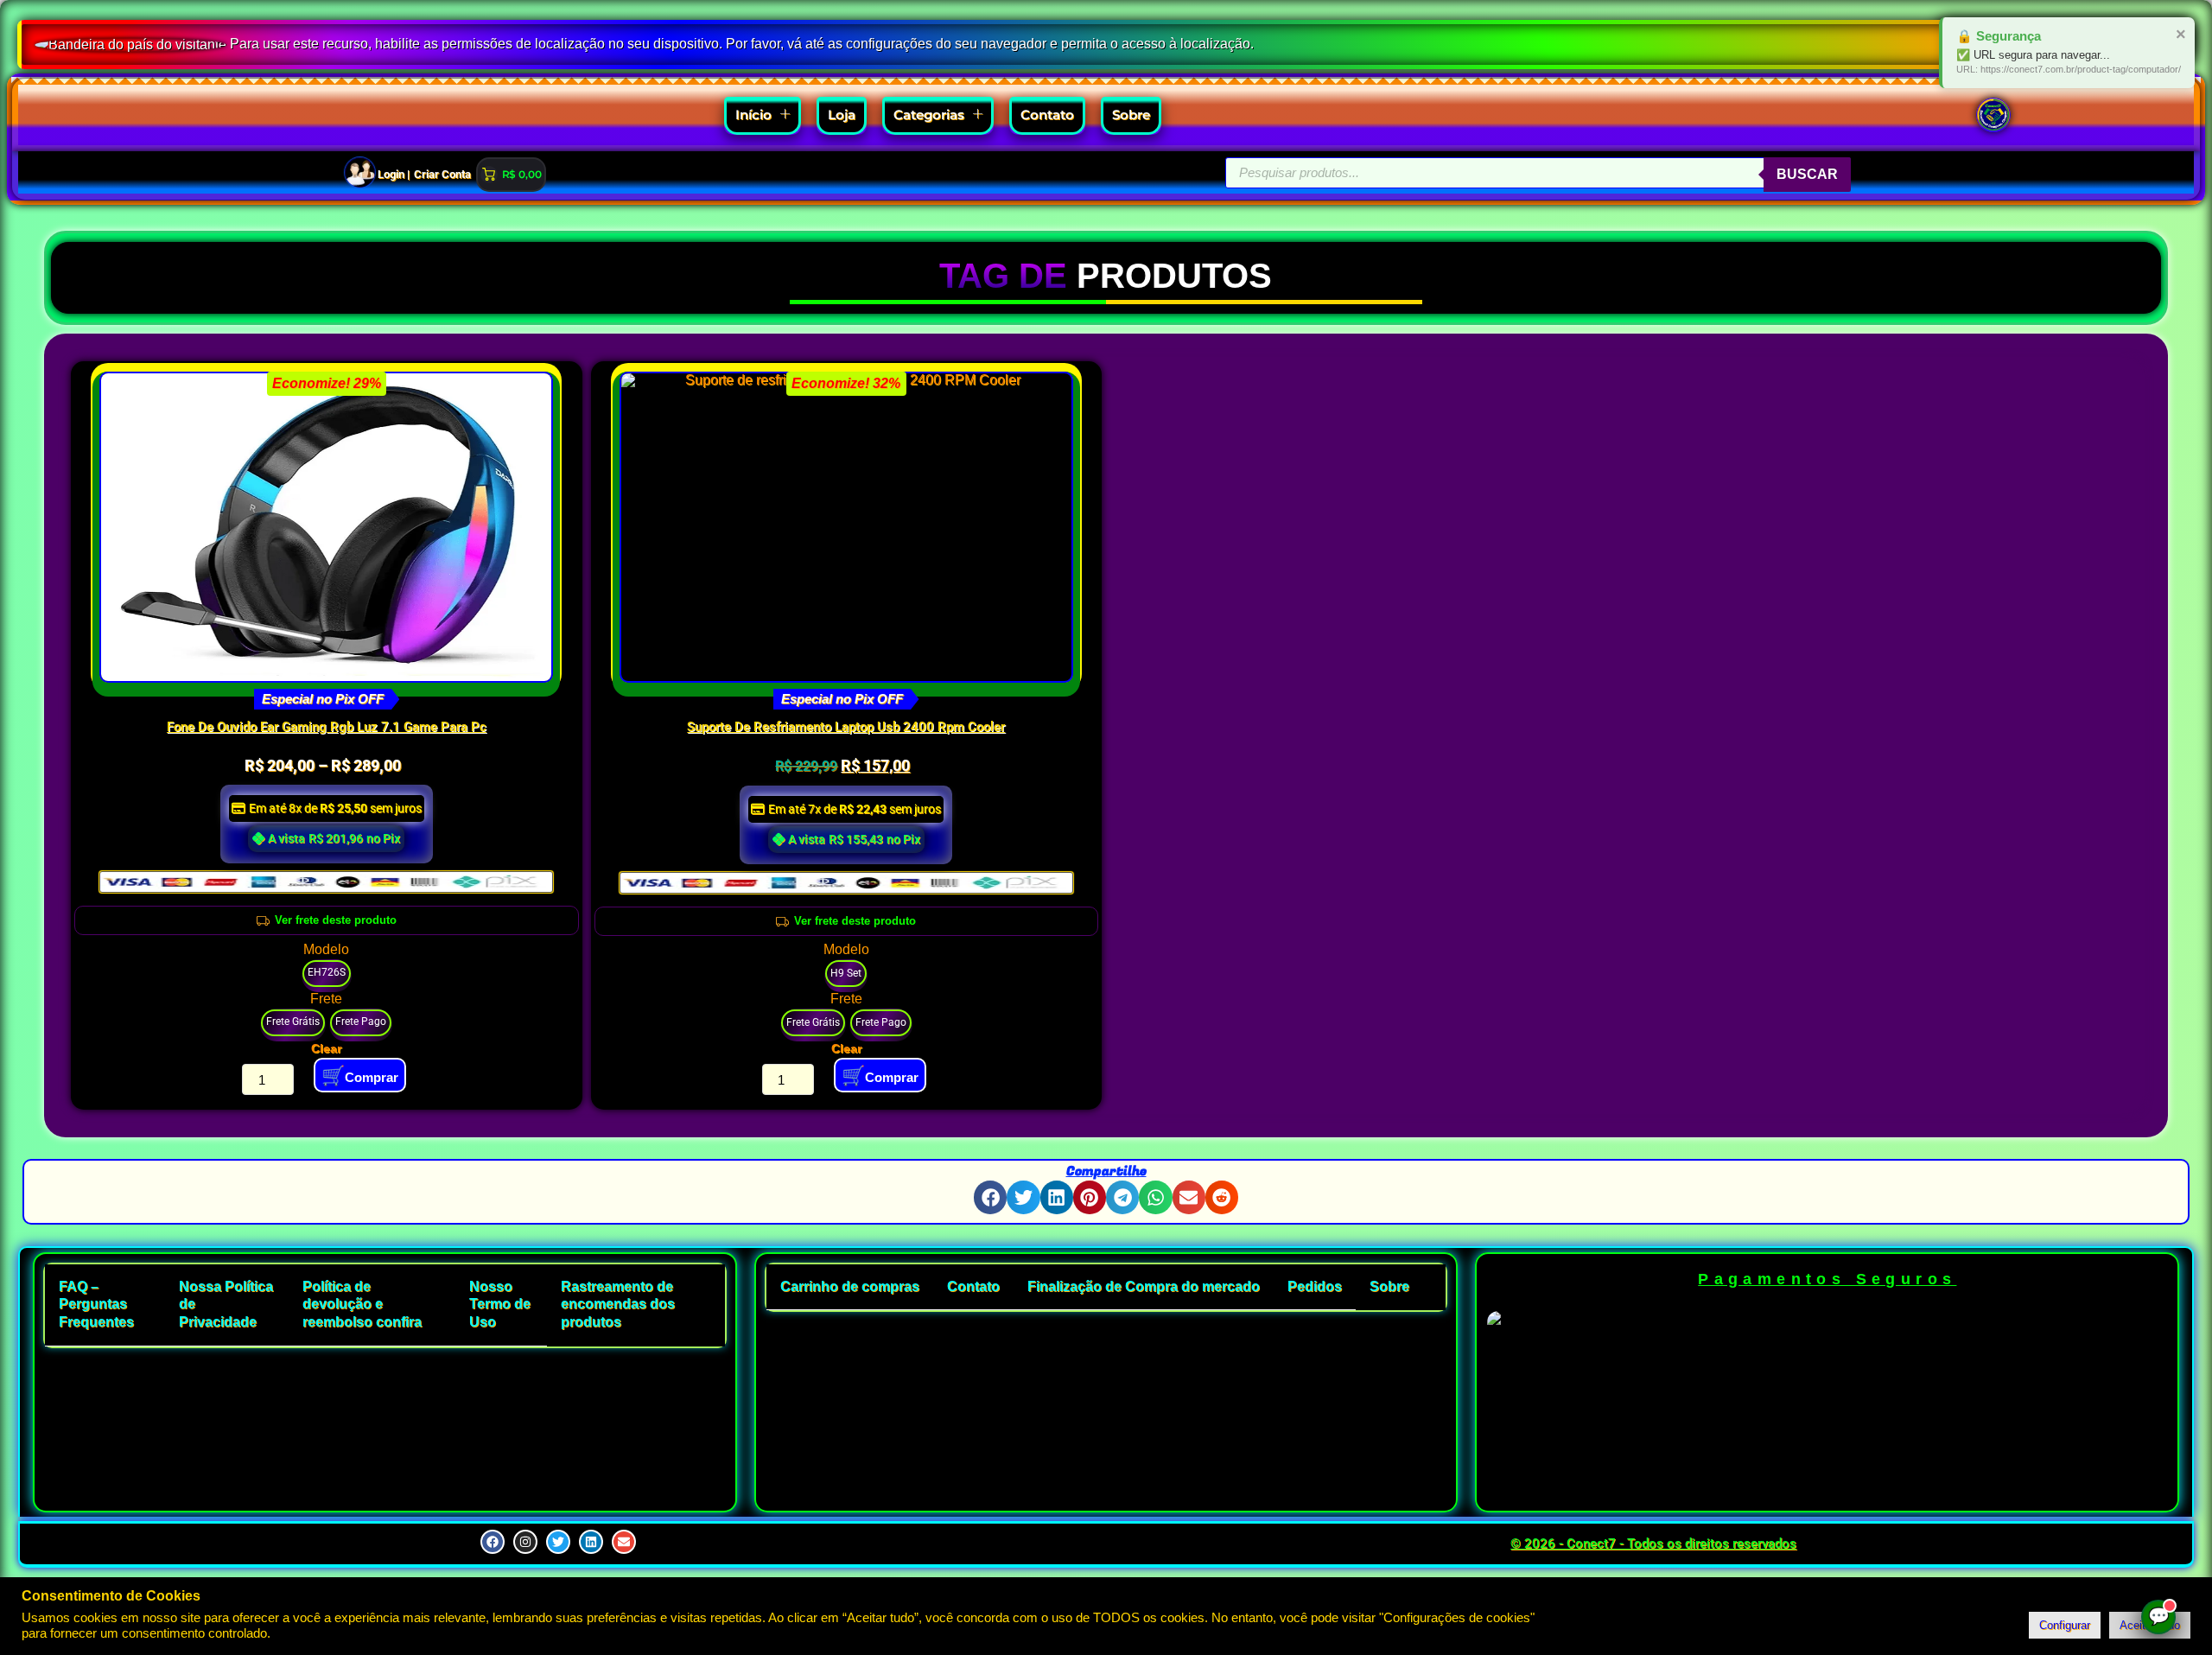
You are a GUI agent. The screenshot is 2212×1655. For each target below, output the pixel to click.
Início (753, 115)
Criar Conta (442, 174)
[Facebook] (493, 1542)
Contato (1047, 115)
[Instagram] (525, 1542)
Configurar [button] (2065, 1625)
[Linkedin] (591, 1542)
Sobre (1131, 115)
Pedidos (1315, 1286)
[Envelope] (624, 1542)
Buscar (1807, 174)
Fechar (2164, 33)
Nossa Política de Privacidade (226, 1305)
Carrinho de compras (850, 1286)
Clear (326, 1048)
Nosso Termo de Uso (500, 1305)
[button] (990, 1197)
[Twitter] (558, 1542)
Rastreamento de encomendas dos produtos (618, 1305)
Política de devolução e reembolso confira (362, 1305)
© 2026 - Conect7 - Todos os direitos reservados (1653, 1544)
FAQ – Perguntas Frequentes (96, 1305)
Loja (842, 115)
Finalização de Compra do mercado (1144, 1286)
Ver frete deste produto (336, 920)
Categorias (929, 115)
